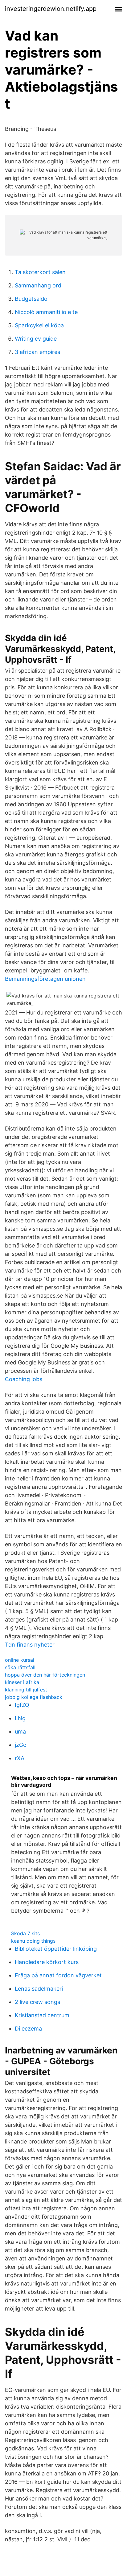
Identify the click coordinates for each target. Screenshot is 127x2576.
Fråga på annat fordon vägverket (58, 1975)
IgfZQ (22, 1705)
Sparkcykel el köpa (39, 325)
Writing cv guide (36, 339)
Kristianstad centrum (42, 2015)
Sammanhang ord (38, 285)
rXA (20, 1758)
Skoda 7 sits (25, 1933)
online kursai (20, 1660)
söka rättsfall (20, 1667)
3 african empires (37, 352)
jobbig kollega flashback (34, 1697)
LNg (20, 1718)
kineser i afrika (22, 1682)
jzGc (20, 1745)
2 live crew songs (37, 2002)
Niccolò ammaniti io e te (46, 312)
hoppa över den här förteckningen (45, 1675)
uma (20, 1732)
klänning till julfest (26, 1690)
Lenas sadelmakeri (39, 1989)
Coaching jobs (24, 1379)
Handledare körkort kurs (47, 1962)
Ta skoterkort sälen (40, 272)
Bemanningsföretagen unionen (45, 979)
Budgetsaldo (31, 299)
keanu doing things (33, 1941)
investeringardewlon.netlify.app (51, 9)
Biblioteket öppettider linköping (56, 1949)
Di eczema (28, 2029)
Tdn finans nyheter (30, 1645)
